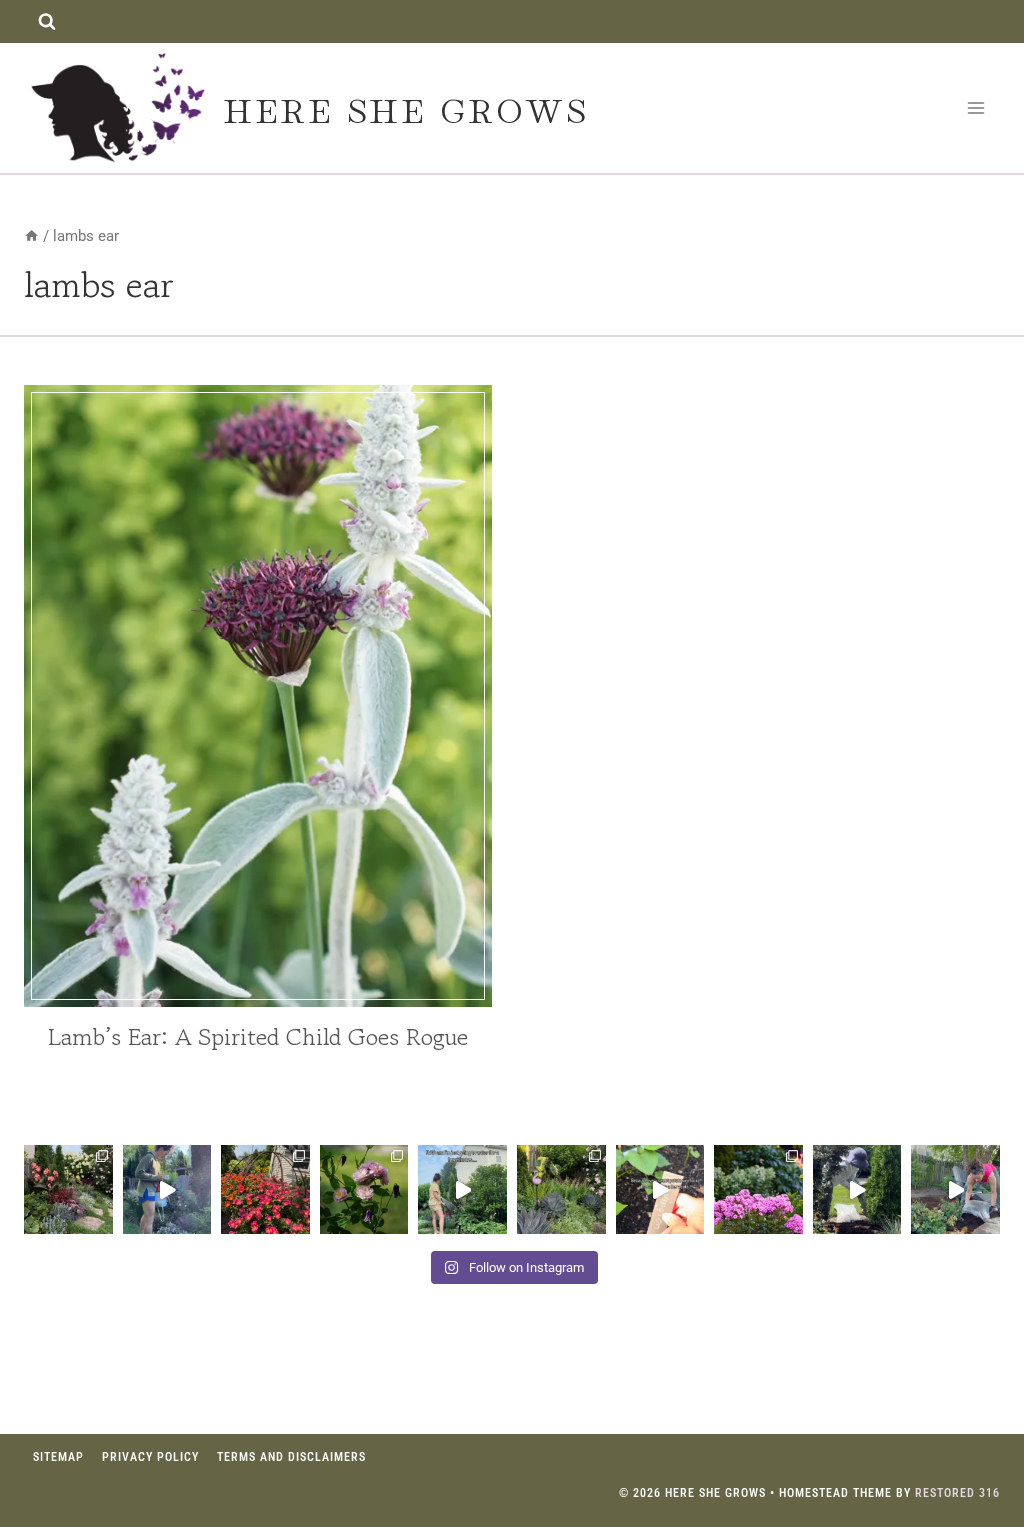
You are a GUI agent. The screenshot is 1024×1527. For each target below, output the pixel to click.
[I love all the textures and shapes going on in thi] (561, 1189)
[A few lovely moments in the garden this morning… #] (364, 1189)
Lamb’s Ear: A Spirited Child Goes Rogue (258, 1036)
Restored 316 (957, 1493)
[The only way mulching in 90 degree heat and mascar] (857, 1189)
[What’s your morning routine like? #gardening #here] (462, 1189)
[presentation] (258, 696)
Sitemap (58, 1457)
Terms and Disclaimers (291, 1457)
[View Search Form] (46, 21)
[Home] (31, 236)
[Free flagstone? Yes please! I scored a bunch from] (955, 1189)
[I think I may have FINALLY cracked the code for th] (265, 1189)
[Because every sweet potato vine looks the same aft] (660, 1189)
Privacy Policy (150, 1457)
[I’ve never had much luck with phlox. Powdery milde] (758, 1189)
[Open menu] (975, 107)
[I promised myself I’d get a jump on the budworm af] (167, 1189)
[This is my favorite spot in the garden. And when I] (68, 1189)
